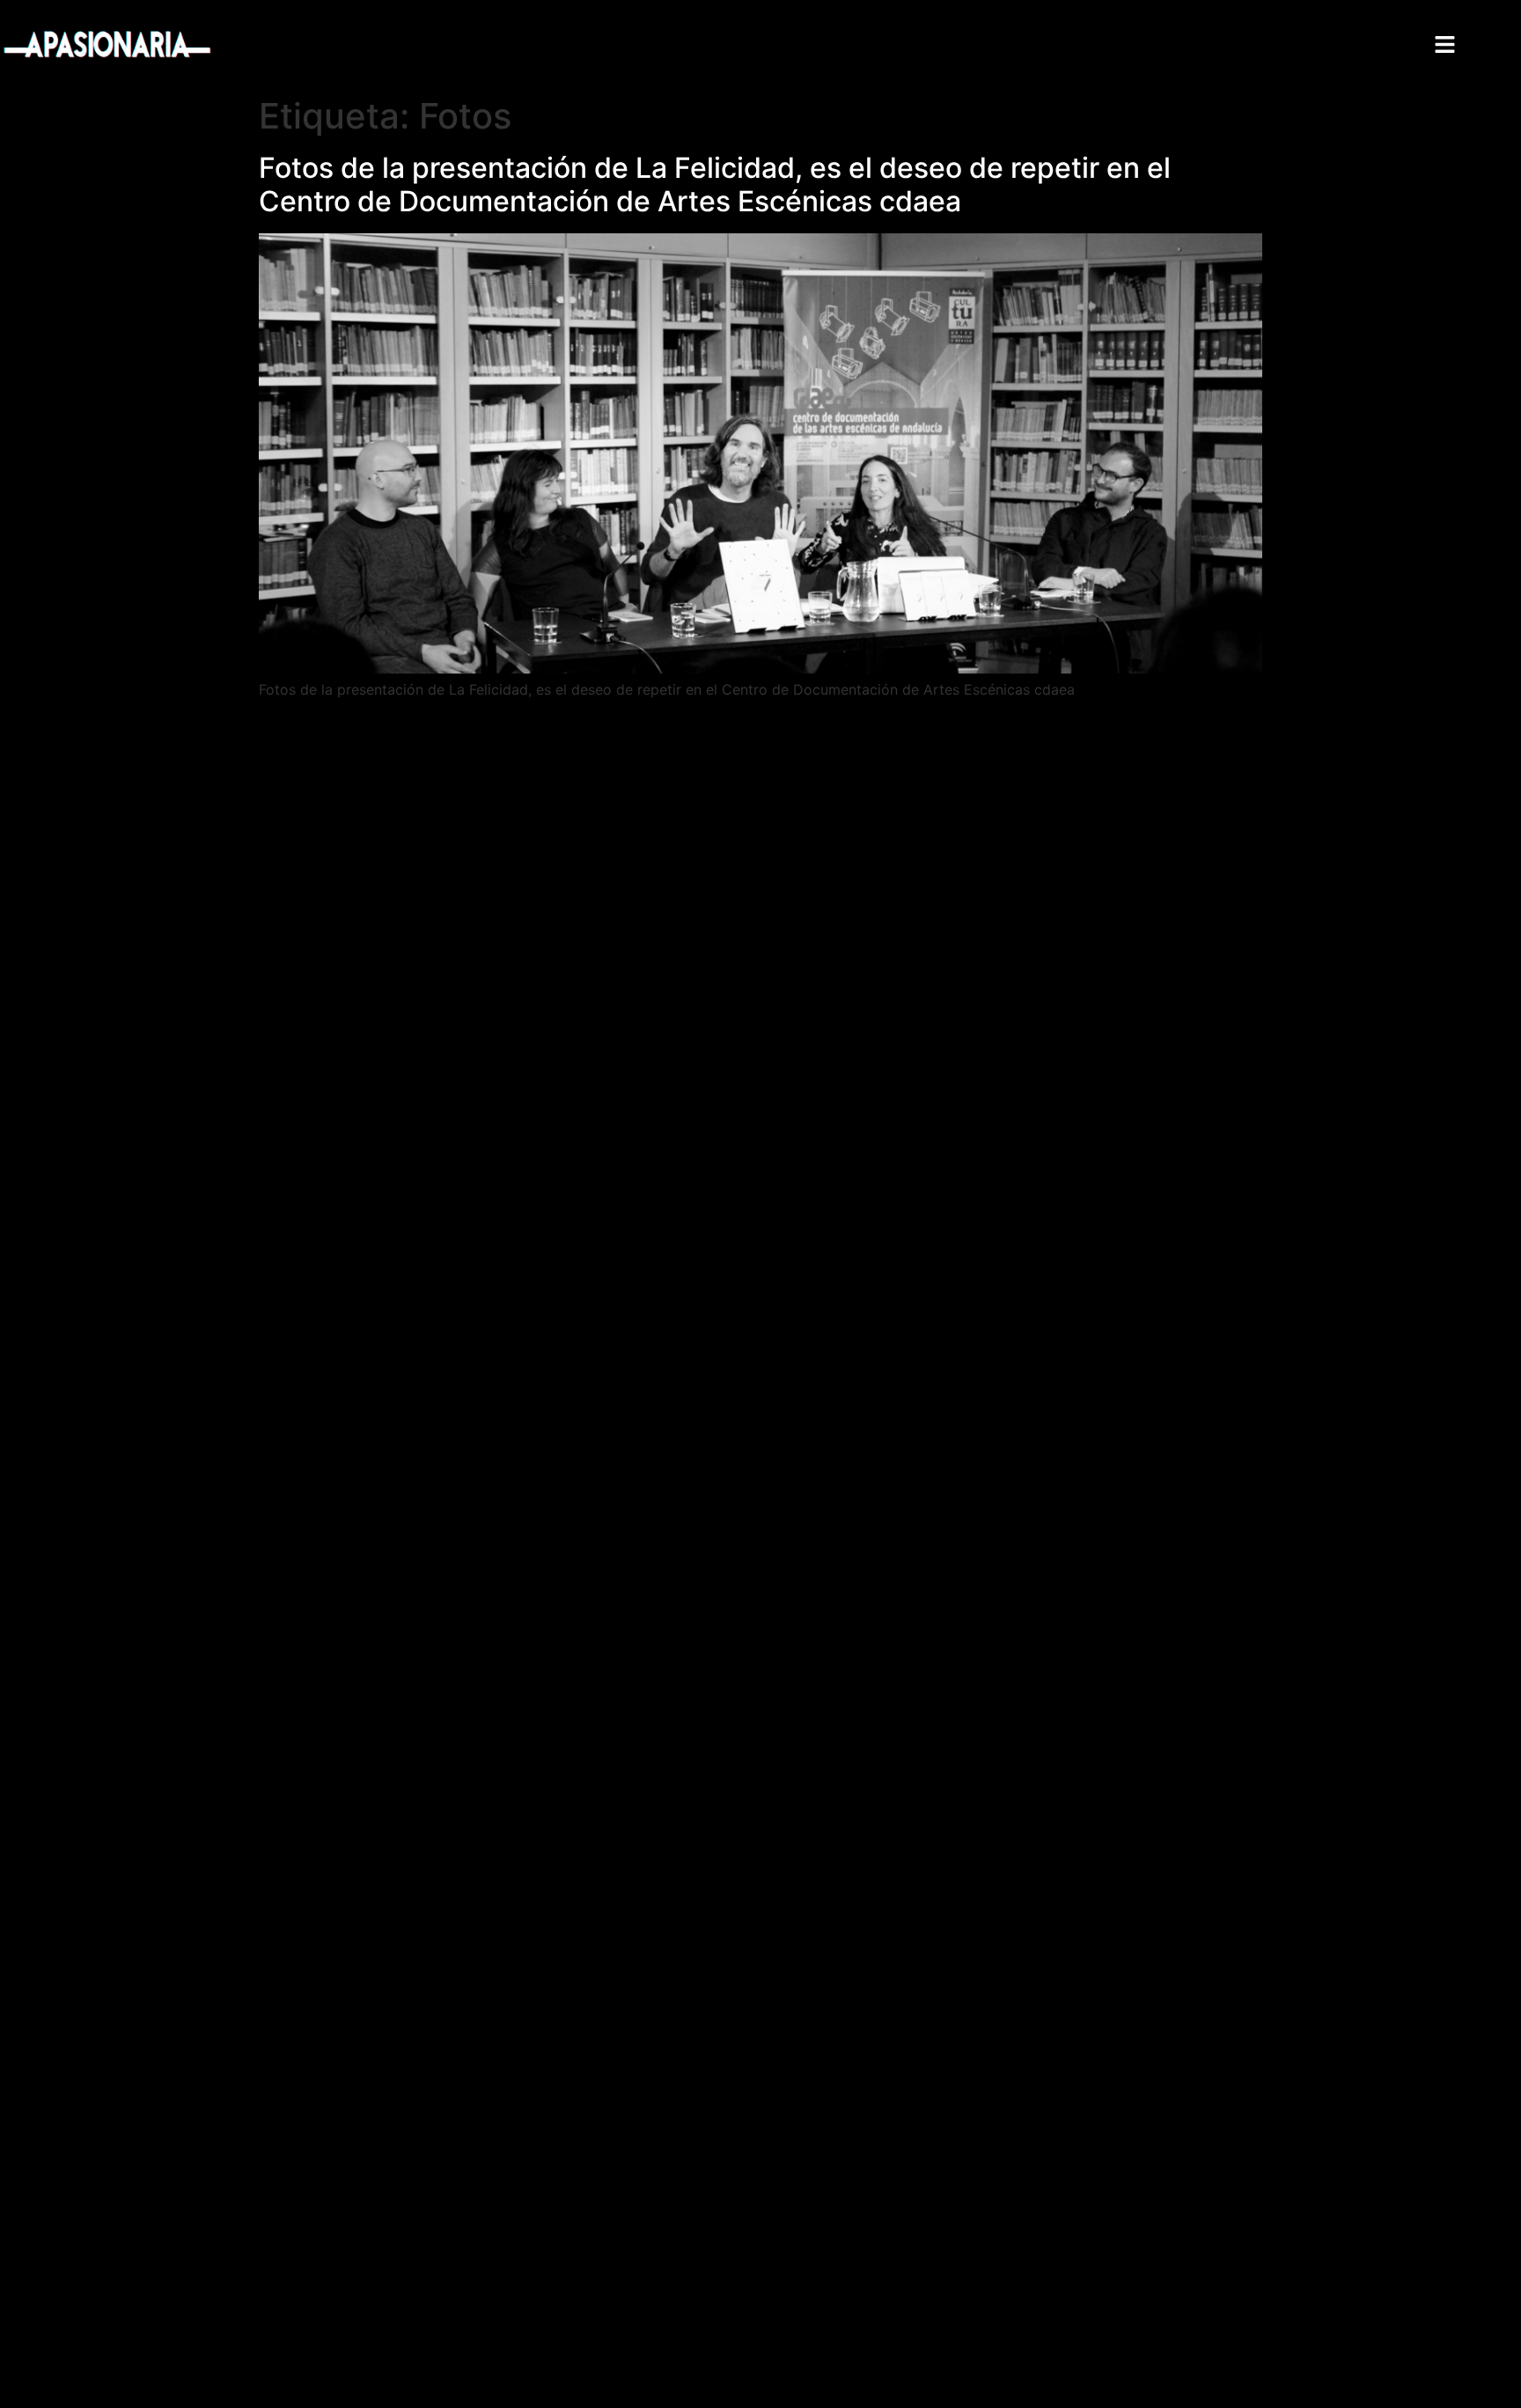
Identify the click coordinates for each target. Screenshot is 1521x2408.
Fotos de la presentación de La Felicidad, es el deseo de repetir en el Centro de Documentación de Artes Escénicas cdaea (715, 184)
